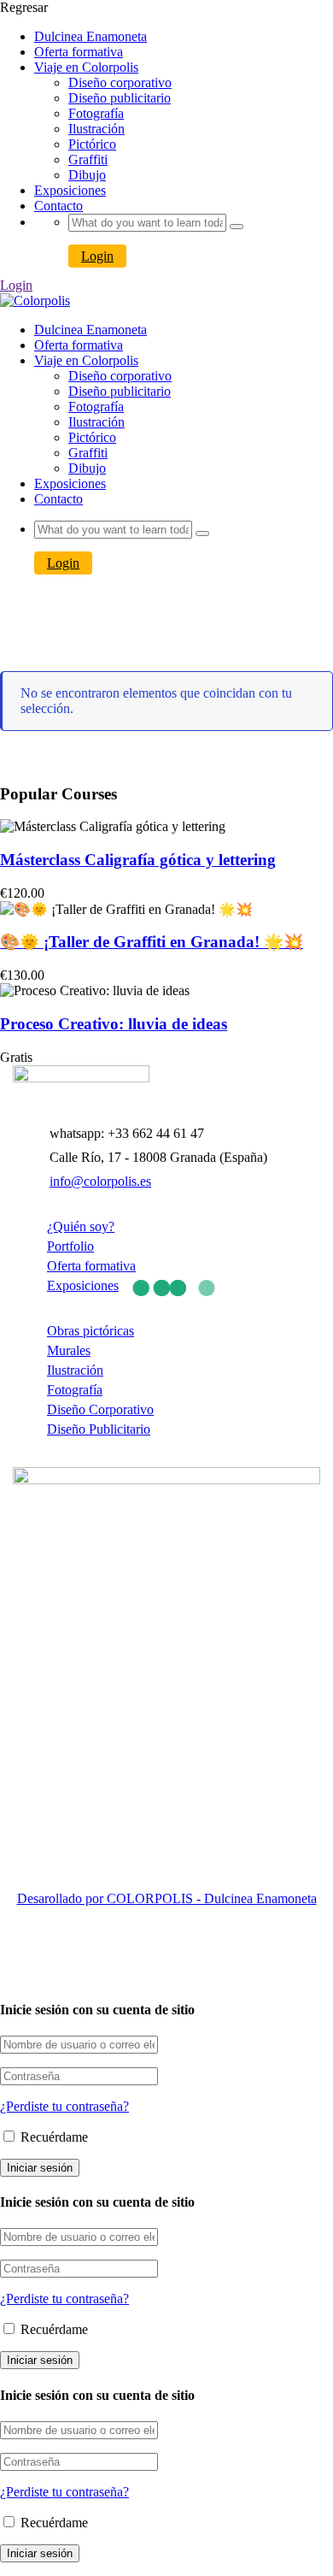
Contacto (58, 206)
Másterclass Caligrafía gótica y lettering (138, 860)
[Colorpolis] (81, 1078)
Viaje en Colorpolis (86, 67)
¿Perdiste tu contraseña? (64, 2106)
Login (97, 256)
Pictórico (92, 144)
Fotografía (96, 113)
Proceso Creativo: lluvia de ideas (114, 1024)
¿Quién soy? (81, 1226)
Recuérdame (53, 2137)
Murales (69, 1350)
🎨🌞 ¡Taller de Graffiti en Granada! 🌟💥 (152, 942)
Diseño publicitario (120, 98)
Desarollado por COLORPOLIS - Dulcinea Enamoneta (167, 1898)
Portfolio (70, 1246)
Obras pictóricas (91, 1331)
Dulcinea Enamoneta (91, 36)
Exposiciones (70, 190)
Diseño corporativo (120, 83)
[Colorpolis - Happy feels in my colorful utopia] (35, 301)
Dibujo (87, 175)
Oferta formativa (79, 52)
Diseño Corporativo (100, 1409)
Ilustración (96, 129)
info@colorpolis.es (100, 1181)
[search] (237, 227)
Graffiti (88, 159)
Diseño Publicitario (99, 1429)
